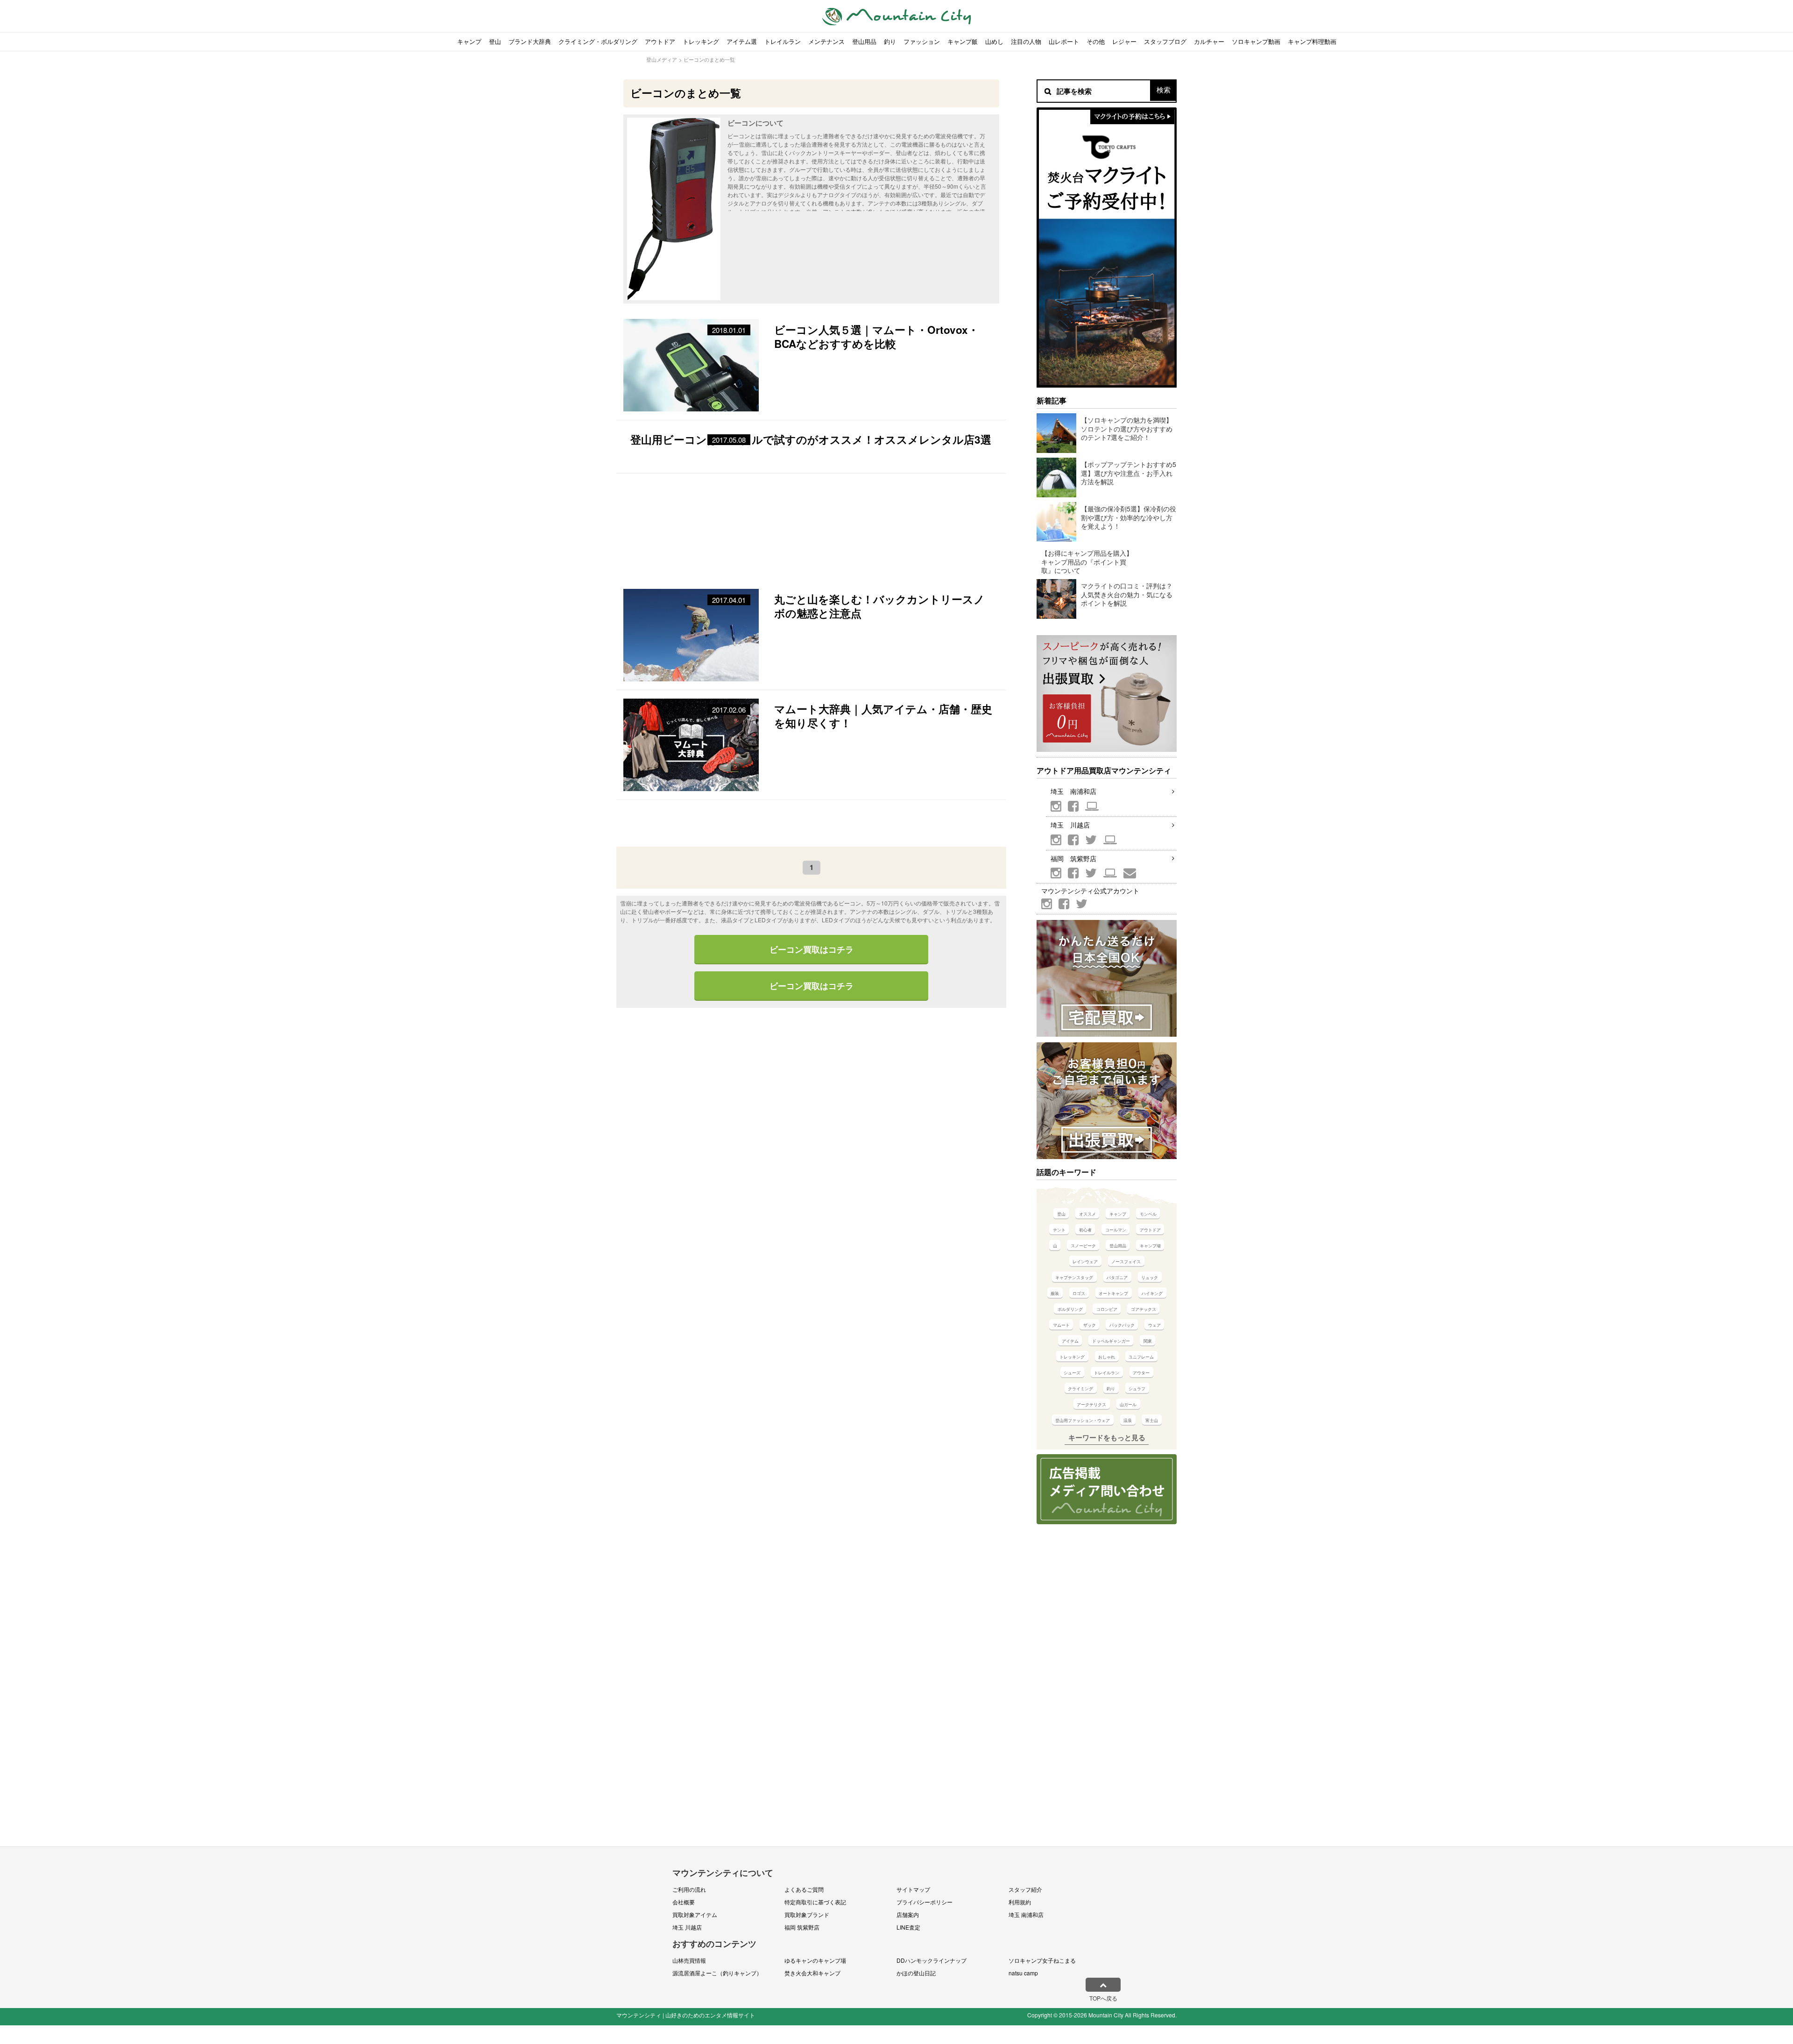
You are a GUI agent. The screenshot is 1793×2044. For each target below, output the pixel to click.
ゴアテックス (1144, 1309)
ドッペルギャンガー (1111, 1341)
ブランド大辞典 (530, 41)
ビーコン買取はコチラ (812, 949)
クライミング (1080, 1389)
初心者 (1085, 1230)
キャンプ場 (1150, 1246)
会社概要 (684, 1902)
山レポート (1064, 41)
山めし (994, 41)
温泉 (1128, 1420)
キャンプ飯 (963, 41)
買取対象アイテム (695, 1914)
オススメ (1087, 1214)
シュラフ (1137, 1389)
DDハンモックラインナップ (932, 1960)
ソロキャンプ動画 (1256, 41)
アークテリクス (1091, 1404)
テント (1059, 1230)
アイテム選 (742, 41)
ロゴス (1079, 1293)
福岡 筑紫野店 (1073, 858)
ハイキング (1152, 1293)
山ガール (1128, 1404)
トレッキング (701, 41)
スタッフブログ (1165, 41)
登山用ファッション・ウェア (1083, 1420)
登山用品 (864, 41)
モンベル (1148, 1214)
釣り (890, 41)
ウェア (1154, 1325)
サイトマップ (913, 1889)
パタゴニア (1117, 1277)
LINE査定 (908, 1927)
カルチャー (1209, 41)
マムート (1061, 1325)
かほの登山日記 (916, 1973)
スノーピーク (1083, 1246)
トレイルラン (783, 41)
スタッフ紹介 (1025, 1889)
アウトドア (660, 41)
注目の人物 (1026, 41)
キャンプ (469, 41)
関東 (1148, 1341)
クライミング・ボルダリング (598, 41)
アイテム (1070, 1341)
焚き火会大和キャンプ (812, 1973)
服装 (1055, 1293)
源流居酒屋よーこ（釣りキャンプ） (717, 1973)
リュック (1150, 1277)
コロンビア (1107, 1309)
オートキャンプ (1113, 1293)
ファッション (922, 41)
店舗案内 (908, 1914)
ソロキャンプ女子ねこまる (1042, 1960)
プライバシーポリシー (925, 1902)
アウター (1141, 1373)
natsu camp (1023, 1973)
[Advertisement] (811, 527)
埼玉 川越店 (1070, 825)
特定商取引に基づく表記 (815, 1902)
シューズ (1072, 1373)
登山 (495, 41)
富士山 (1152, 1420)
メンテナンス (826, 41)
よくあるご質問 (804, 1889)
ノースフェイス (1126, 1262)
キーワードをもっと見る (1107, 1437)
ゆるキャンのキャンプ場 (815, 1960)
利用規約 (1020, 1902)
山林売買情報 (689, 1960)
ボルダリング (1070, 1309)
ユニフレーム (1141, 1357)
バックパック (1122, 1325)
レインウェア (1085, 1262)
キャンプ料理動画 (1312, 41)
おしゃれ (1107, 1357)
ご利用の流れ (689, 1889)
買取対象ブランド (807, 1914)
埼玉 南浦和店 (1073, 791)
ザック (1090, 1325)
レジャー (1124, 41)
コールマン (1116, 1230)
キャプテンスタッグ (1074, 1277)
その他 (1096, 41)
